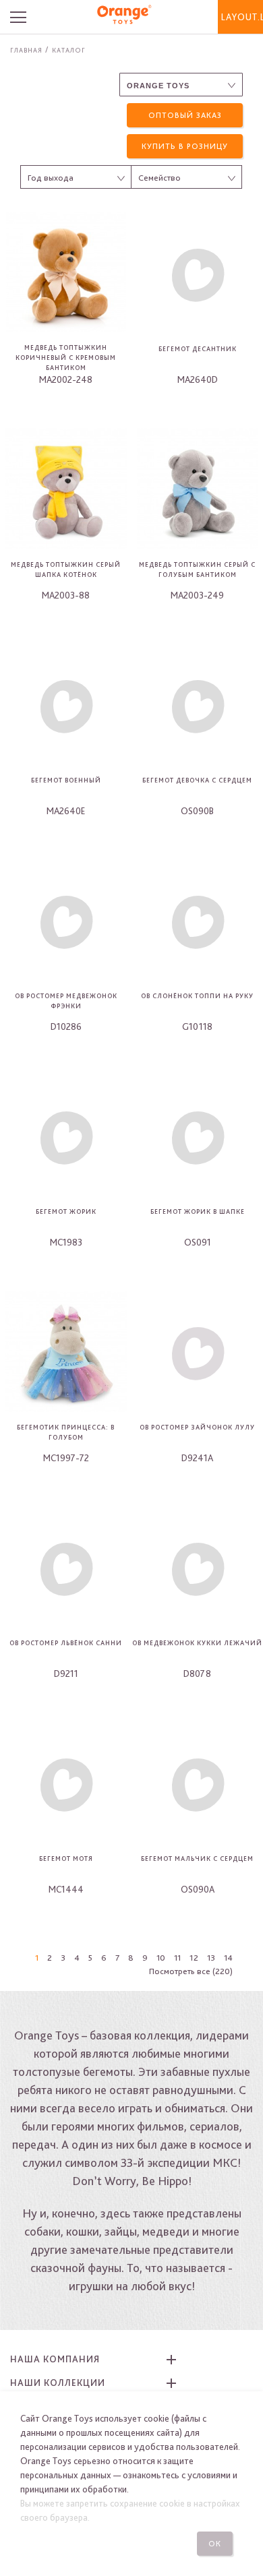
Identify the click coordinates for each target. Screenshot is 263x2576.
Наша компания (55, 2359)
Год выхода (51, 178)
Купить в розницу (185, 146)
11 (177, 1958)
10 (161, 1958)
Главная (26, 50)
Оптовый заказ (185, 115)
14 (228, 1958)
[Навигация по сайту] (26, 17)
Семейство (159, 178)
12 (194, 1958)
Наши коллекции (58, 2383)
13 (211, 1958)
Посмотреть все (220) (191, 1971)
